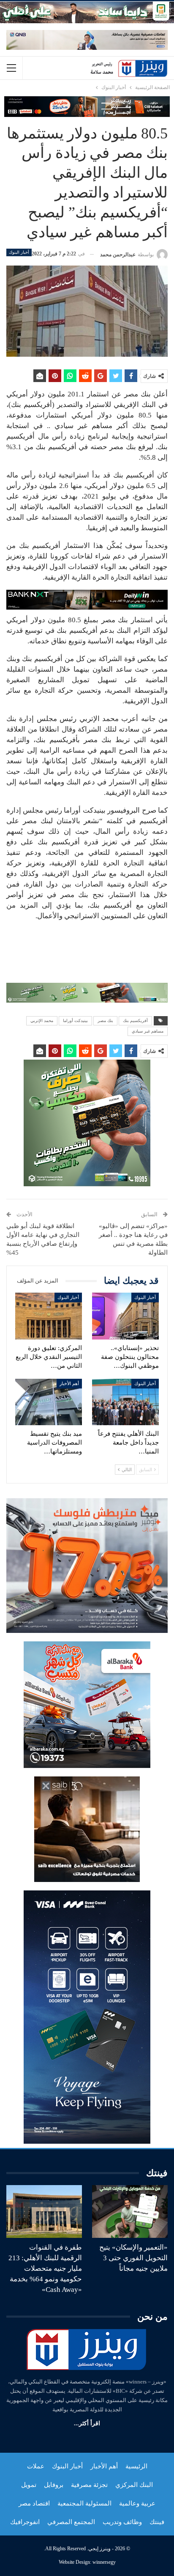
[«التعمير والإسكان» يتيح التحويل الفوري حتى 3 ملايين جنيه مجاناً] (130, 2211)
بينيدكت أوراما (75, 1021)
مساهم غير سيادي (148, 1031)
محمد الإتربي (42, 1021)
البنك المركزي (134, 2485)
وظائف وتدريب (122, 2522)
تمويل (29, 2485)
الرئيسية (136, 2466)
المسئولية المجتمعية (84, 2503)
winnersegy (104, 2562)
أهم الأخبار (69, 1383)
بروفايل (54, 2485)
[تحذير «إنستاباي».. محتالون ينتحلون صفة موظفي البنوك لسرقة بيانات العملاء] (125, 1316)
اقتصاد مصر (34, 2503)
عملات (36, 2466)
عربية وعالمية (137, 2503)
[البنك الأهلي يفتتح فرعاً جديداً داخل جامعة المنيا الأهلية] (125, 1402)
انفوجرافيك (25, 2522)
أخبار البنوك (19, 252)
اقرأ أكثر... (87, 2423)
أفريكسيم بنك (135, 1021)
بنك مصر (105, 1021)
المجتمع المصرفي (71, 2522)
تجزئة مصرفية (89, 2485)
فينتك (157, 2522)
